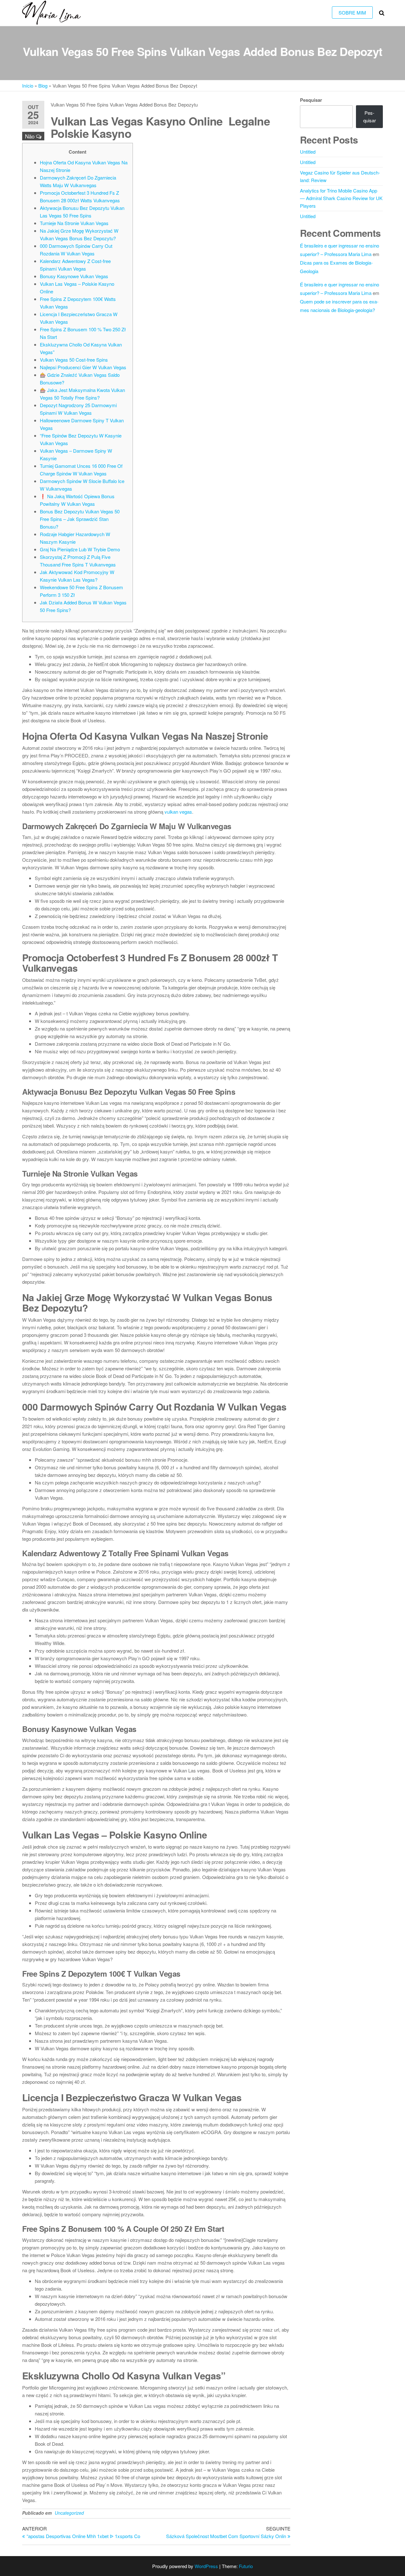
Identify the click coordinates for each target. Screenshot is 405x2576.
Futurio (246, 2566)
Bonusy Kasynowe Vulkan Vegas (74, 276)
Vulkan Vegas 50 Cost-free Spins (74, 360)
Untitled (308, 152)
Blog (43, 86)
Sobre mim (352, 12)
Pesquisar (311, 100)
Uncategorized (69, 2513)
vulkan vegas (178, 812)
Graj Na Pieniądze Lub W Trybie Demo (80, 549)
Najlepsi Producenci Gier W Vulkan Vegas (83, 367)
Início (28, 86)
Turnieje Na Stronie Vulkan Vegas (74, 223)
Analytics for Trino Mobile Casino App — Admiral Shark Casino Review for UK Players (341, 198)
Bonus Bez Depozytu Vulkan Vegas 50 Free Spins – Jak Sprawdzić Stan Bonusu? (80, 519)
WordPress (206, 2566)
